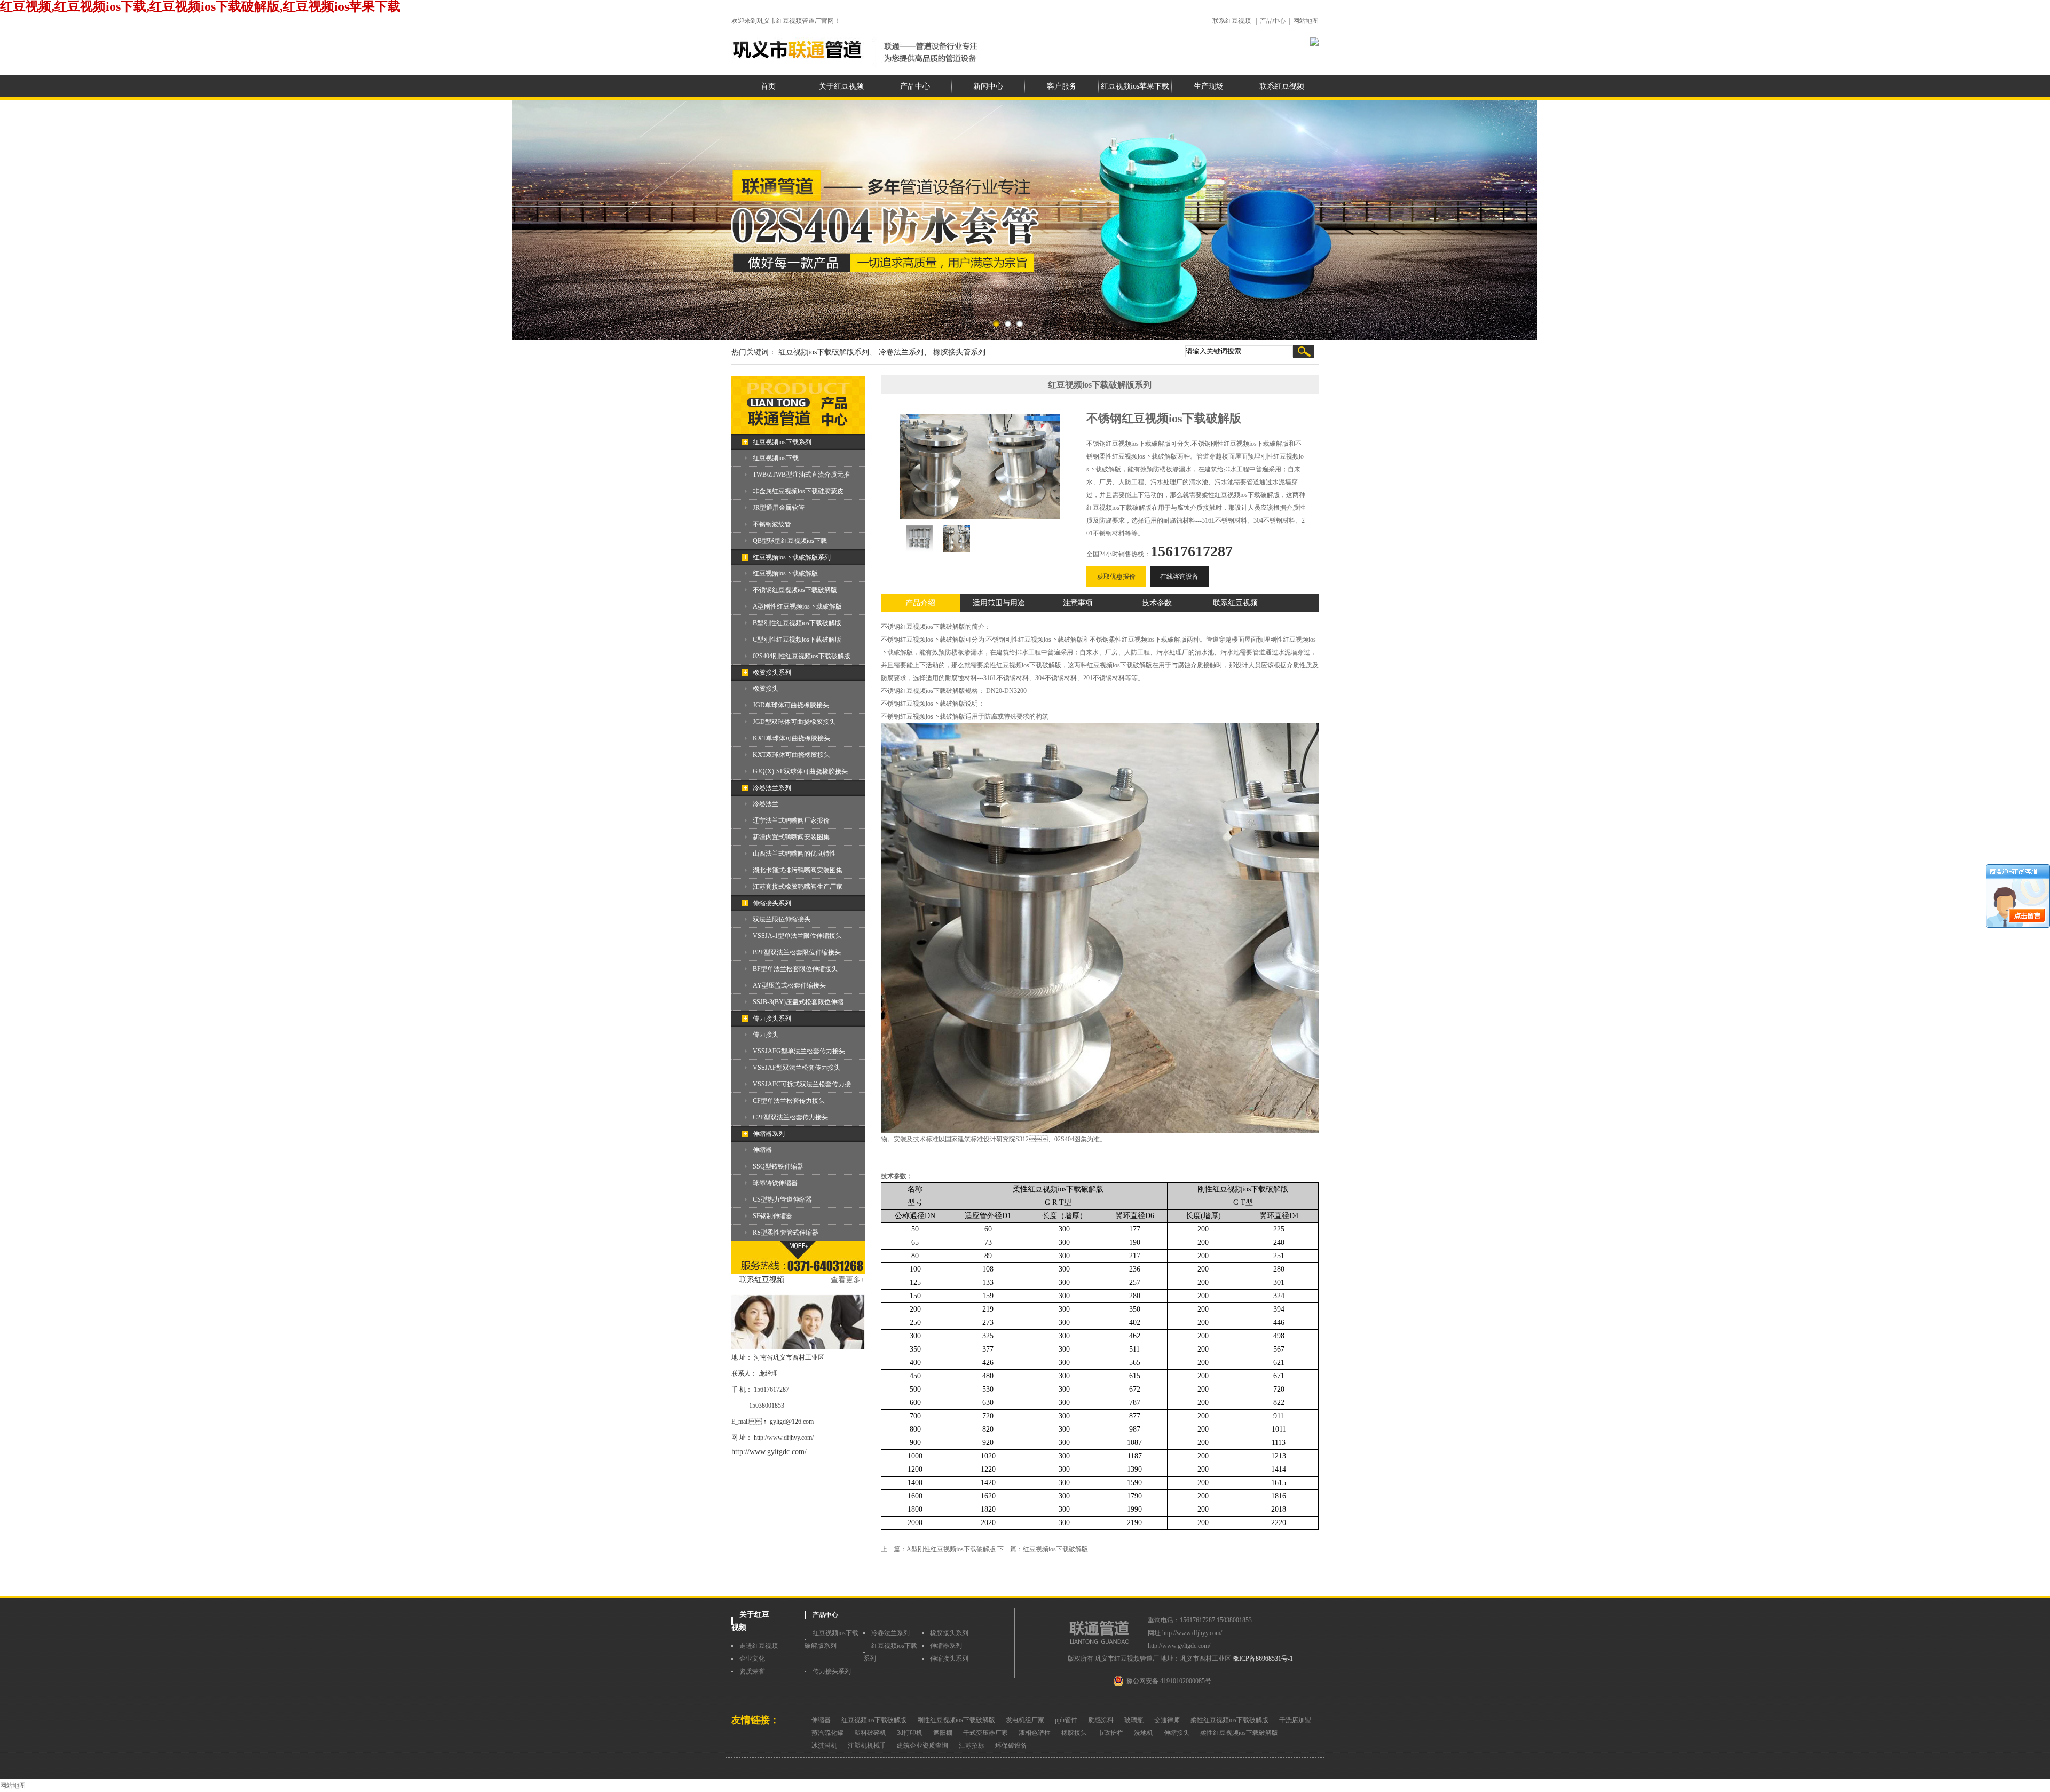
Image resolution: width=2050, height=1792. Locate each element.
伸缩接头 (1177, 1733)
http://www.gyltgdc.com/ (769, 1452)
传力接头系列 (772, 1019)
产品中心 (1273, 21)
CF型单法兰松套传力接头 (789, 1101)
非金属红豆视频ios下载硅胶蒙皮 (798, 491)
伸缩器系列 (769, 1134)
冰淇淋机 (824, 1746)
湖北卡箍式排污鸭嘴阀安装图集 (798, 870)
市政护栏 (1110, 1733)
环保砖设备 (1011, 1746)
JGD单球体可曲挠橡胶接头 (791, 705)
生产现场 (1209, 86)
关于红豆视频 (841, 86)
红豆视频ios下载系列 (782, 442)
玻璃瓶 (1134, 1720)
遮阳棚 (943, 1733)
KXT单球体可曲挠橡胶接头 (791, 738)
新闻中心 (988, 86)
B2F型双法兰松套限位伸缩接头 (797, 952)
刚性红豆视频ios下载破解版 (956, 1720)
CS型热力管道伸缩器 (782, 1199)
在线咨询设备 (1179, 577)
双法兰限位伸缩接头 (782, 919)
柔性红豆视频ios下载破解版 (1229, 1720)
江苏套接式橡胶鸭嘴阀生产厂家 (798, 887)
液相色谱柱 (1035, 1733)
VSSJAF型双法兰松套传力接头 (797, 1068)
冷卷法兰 (766, 804)
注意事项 (1078, 603)
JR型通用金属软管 (779, 508)
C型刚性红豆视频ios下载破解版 (797, 640)
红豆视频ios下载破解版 (785, 573)
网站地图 (1306, 21)
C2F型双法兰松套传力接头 (790, 1117)
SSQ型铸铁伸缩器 (778, 1166)
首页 (768, 86)
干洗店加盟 (1295, 1720)
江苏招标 (972, 1746)
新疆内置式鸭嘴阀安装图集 (791, 837)
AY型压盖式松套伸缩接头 (789, 985)
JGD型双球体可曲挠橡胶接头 (794, 722)
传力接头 (766, 1035)
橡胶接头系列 (772, 673)
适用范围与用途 (999, 603)
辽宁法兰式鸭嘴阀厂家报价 (791, 820)
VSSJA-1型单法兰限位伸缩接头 (797, 936)
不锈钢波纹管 (772, 524)
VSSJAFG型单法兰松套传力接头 (799, 1051)
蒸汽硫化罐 (827, 1733)
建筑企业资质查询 (922, 1746)
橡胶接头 (766, 689)
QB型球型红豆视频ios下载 (790, 541)
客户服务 (1062, 86)
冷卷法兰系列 (772, 788)
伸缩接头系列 (772, 903)
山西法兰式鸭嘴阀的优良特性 (794, 854)
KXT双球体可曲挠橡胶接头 (791, 755)
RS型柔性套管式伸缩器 (786, 1233)
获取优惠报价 (1116, 577)
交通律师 (1167, 1720)
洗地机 (1144, 1733)
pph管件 (1066, 1720)
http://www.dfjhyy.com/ (784, 1438)
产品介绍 (920, 603)
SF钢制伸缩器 (772, 1216)
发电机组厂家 (1025, 1720)
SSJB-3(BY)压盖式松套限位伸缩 (798, 1002)
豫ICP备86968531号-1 (1263, 1659)
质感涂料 (1101, 1720)
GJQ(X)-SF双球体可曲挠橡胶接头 (800, 771)
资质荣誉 (752, 1671)
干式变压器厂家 (985, 1733)
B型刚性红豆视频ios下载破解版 (797, 623)
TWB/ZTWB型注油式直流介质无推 (801, 475)
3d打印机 (910, 1733)
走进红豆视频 (759, 1646)
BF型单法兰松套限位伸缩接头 (795, 969)
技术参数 (1157, 603)
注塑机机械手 (867, 1746)
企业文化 (752, 1659)
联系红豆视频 (1232, 21)
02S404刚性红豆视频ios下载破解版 (802, 656)
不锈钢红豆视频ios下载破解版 (795, 590)
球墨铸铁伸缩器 (775, 1183)
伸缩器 (762, 1150)
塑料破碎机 (870, 1733)
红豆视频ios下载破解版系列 (792, 557)
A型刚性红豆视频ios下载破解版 (797, 606)
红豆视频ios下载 (776, 458)
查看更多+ (848, 1280)
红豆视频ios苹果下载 (1135, 86)
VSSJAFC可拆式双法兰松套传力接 (802, 1084)
